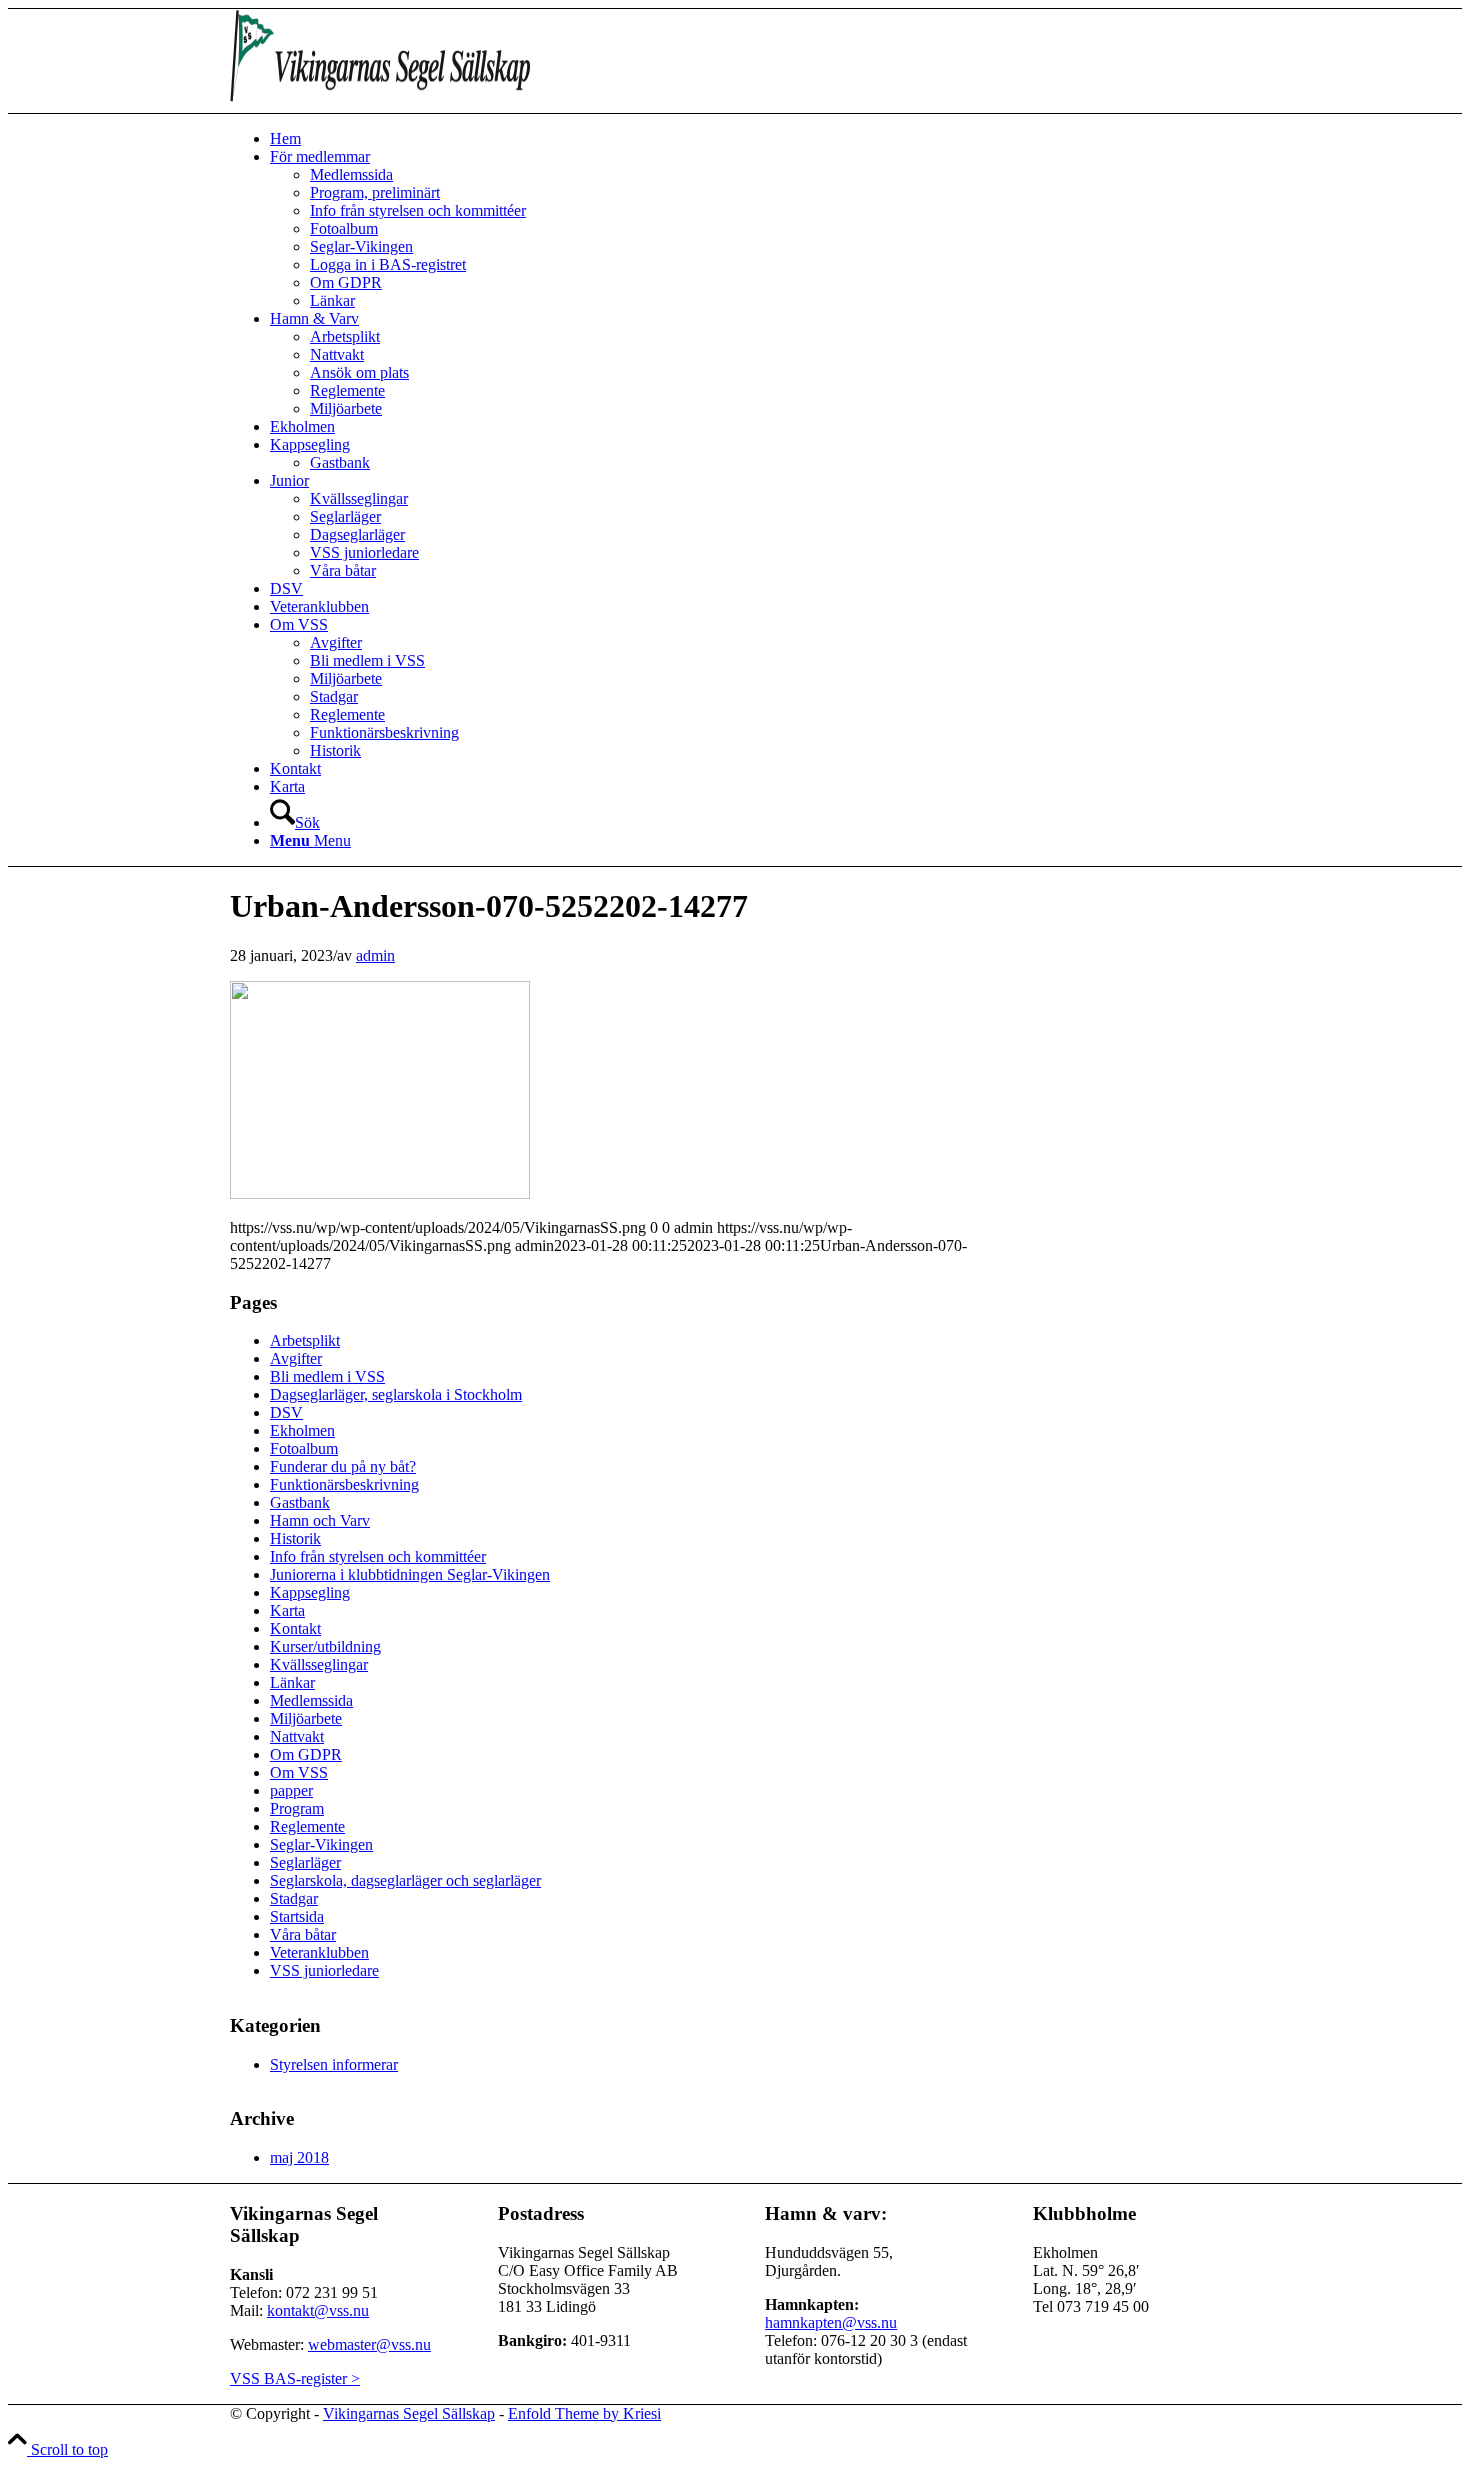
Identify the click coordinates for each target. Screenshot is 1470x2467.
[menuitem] (755, 139)
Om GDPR (306, 1754)
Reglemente (307, 1826)
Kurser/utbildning (325, 1646)
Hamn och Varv (320, 1520)
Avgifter (296, 1358)
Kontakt (295, 1628)
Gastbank (300, 1502)
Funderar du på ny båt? (343, 1466)
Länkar (292, 1682)
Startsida (297, 1916)
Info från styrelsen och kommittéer (378, 1556)
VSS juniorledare (324, 1970)
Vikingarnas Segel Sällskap (409, 2413)
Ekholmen (302, 1430)
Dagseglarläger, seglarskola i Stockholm (396, 1394)
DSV (286, 1412)
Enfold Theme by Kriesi (584, 2413)
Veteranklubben (319, 1952)
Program (297, 1808)
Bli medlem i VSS (327, 1376)
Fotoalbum (304, 1448)
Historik (295, 1538)
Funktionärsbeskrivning (344, 1484)
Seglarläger (305, 1862)
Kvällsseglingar (319, 1664)
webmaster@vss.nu (369, 2344)
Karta (287, 1610)
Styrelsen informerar (334, 2064)
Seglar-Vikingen (321, 1844)
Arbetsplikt (305, 1340)
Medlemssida (311, 1700)
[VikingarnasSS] (380, 103)
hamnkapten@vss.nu (831, 2322)
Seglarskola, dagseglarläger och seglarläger (405, 1880)
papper (291, 1790)
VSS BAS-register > (295, 2378)
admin (375, 955)
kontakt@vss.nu (318, 2310)
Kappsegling (310, 1592)
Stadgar (294, 1898)
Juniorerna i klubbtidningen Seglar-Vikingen (410, 1574)
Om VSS (299, 1772)
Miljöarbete (306, 1718)
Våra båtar (303, 1934)
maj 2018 (299, 2157)
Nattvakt (297, 1736)
